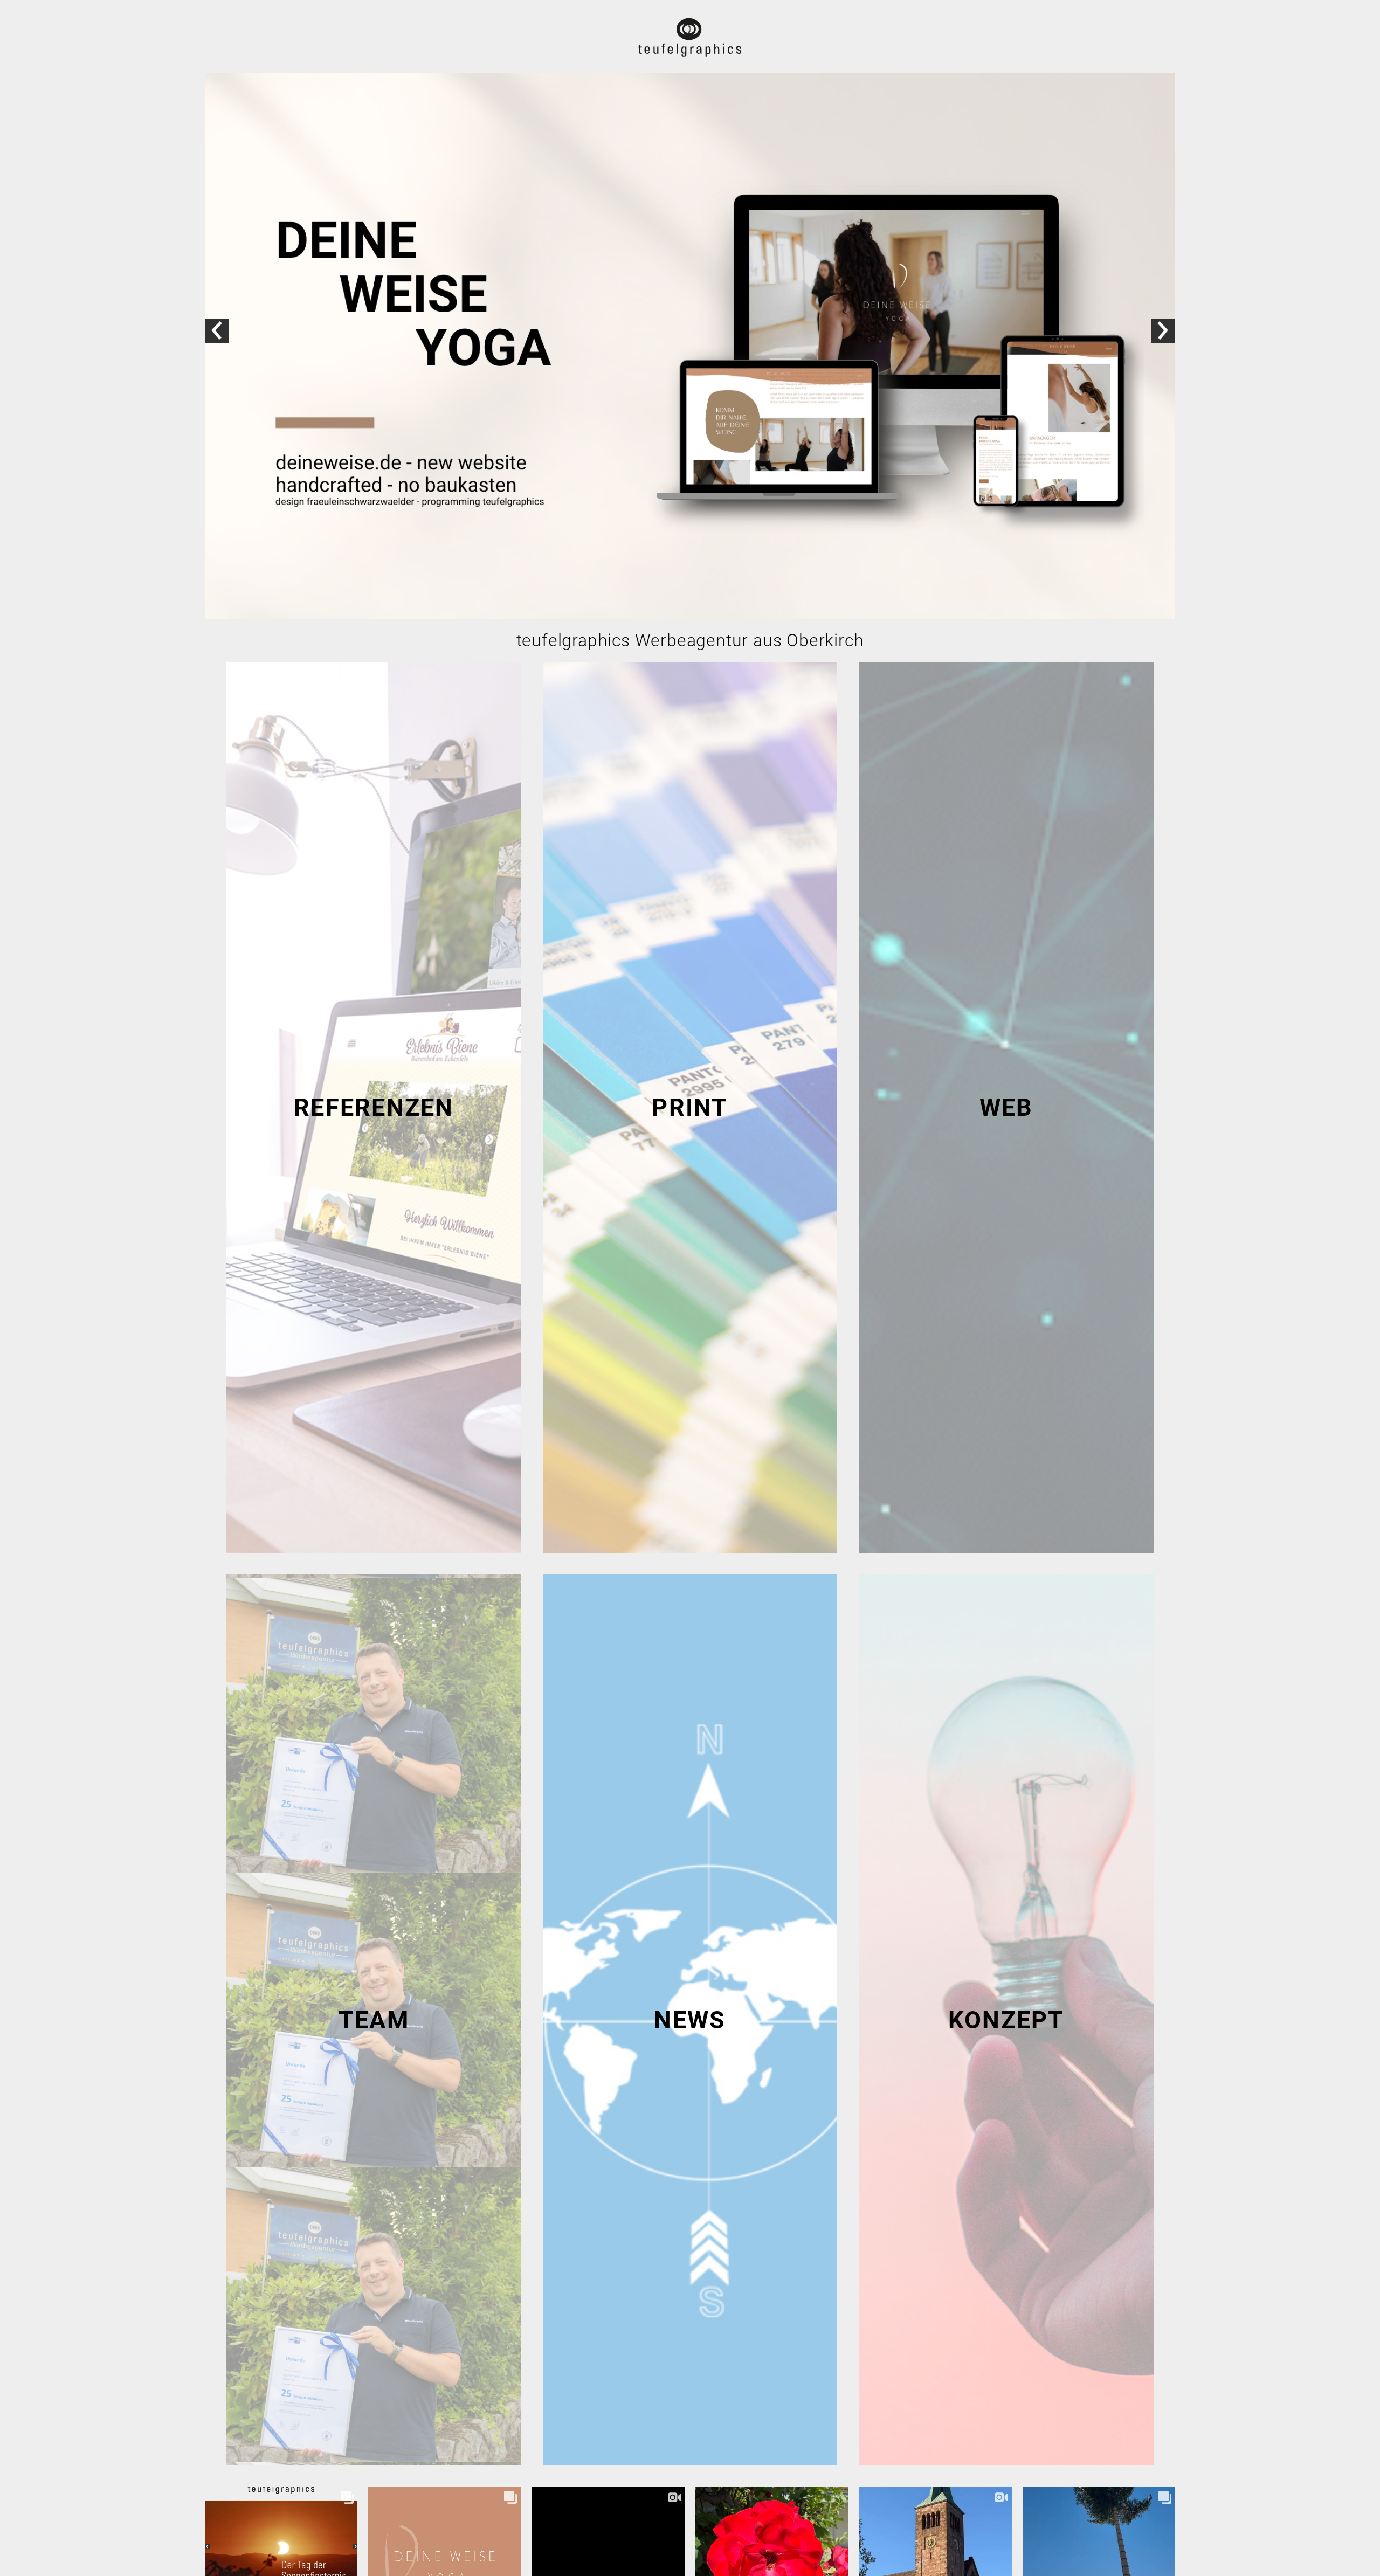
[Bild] (690, 347)
